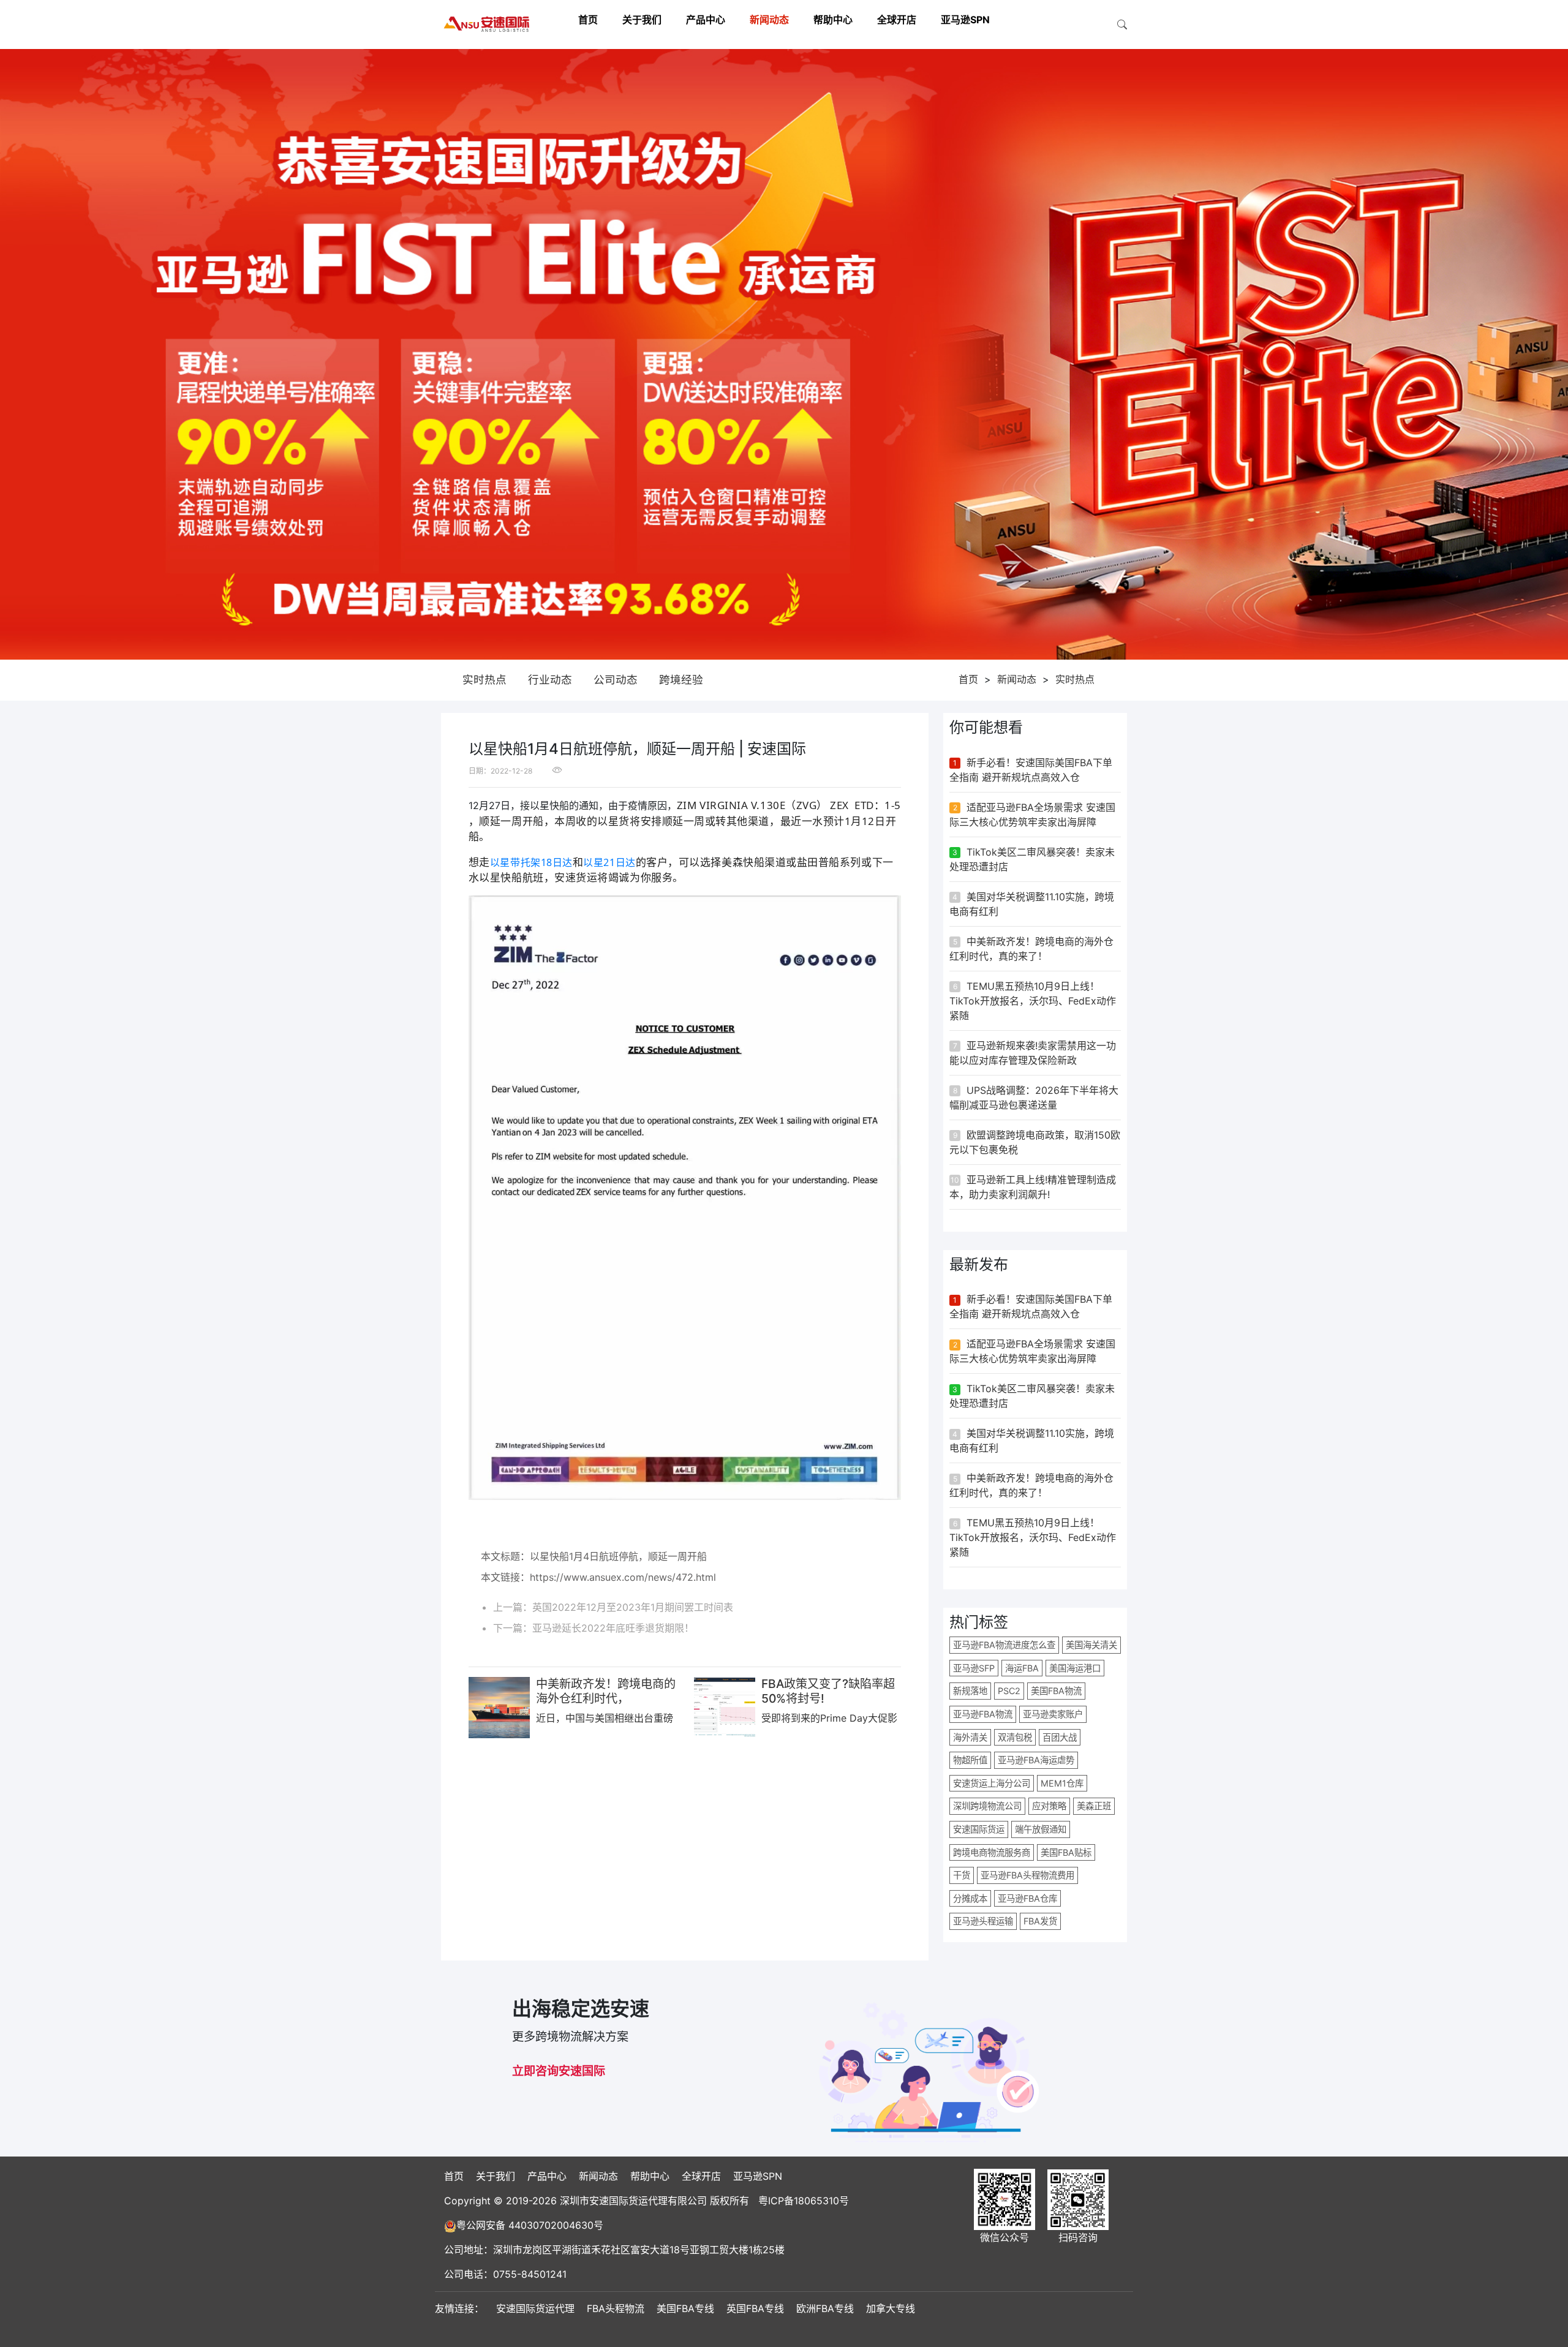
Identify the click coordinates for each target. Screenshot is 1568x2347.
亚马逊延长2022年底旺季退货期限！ (613, 1628)
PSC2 (1009, 1691)
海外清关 (970, 1737)
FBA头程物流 (616, 2308)
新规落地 (970, 1691)
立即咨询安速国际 (559, 2071)
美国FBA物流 (1056, 1691)
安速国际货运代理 (535, 2308)
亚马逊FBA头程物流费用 (1027, 1875)
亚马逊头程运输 (983, 1921)
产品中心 (706, 20)
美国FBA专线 (685, 2308)
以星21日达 (609, 862)
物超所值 (970, 1760)
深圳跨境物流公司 (987, 1806)
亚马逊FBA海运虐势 (1036, 1760)
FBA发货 (1040, 1921)
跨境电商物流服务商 (992, 1852)
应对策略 (1049, 1806)
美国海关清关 (1091, 1645)
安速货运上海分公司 (992, 1783)
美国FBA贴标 (1066, 1852)
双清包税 (1015, 1737)
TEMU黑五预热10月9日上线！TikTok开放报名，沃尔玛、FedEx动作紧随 (1033, 1001)
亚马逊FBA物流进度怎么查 (1004, 1645)
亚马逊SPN (965, 20)
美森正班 (1094, 1806)
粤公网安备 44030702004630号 (530, 2225)
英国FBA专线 (755, 2308)
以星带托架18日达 (531, 862)
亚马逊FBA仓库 (1027, 1898)
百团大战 (1060, 1737)
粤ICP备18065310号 (804, 2201)
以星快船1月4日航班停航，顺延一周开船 (618, 1556)
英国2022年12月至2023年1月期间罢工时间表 (633, 1607)
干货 (962, 1875)
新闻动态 (769, 20)
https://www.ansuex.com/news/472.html (623, 1577)
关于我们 (642, 20)
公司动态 (616, 680)
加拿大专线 (891, 2308)
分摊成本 (970, 1898)
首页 (588, 20)
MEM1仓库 (1062, 1783)
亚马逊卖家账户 (1053, 1714)
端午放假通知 (1041, 1829)
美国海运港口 (1075, 1668)
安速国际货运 (979, 1829)
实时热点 (484, 680)
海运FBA (1022, 1668)
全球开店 (897, 20)
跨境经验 (681, 680)
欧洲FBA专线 (825, 2308)
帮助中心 (833, 20)
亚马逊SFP (974, 1668)
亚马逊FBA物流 (983, 1714)
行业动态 (550, 680)
